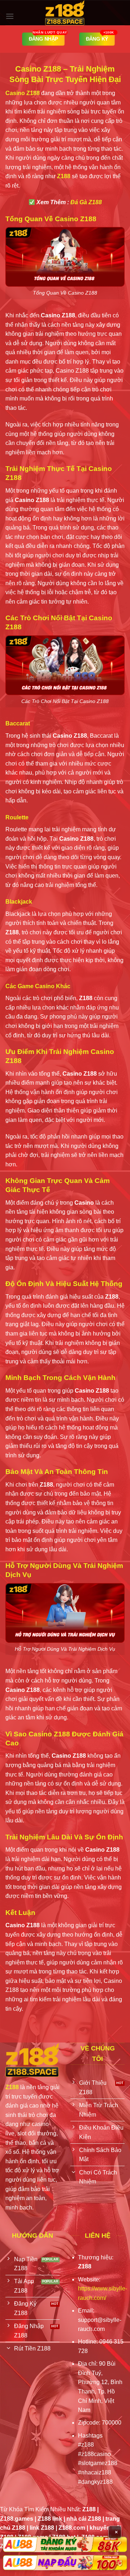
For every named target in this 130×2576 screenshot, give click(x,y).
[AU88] (65, 2544)
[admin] (65, 13)
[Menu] (10, 16)
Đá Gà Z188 (86, 202)
